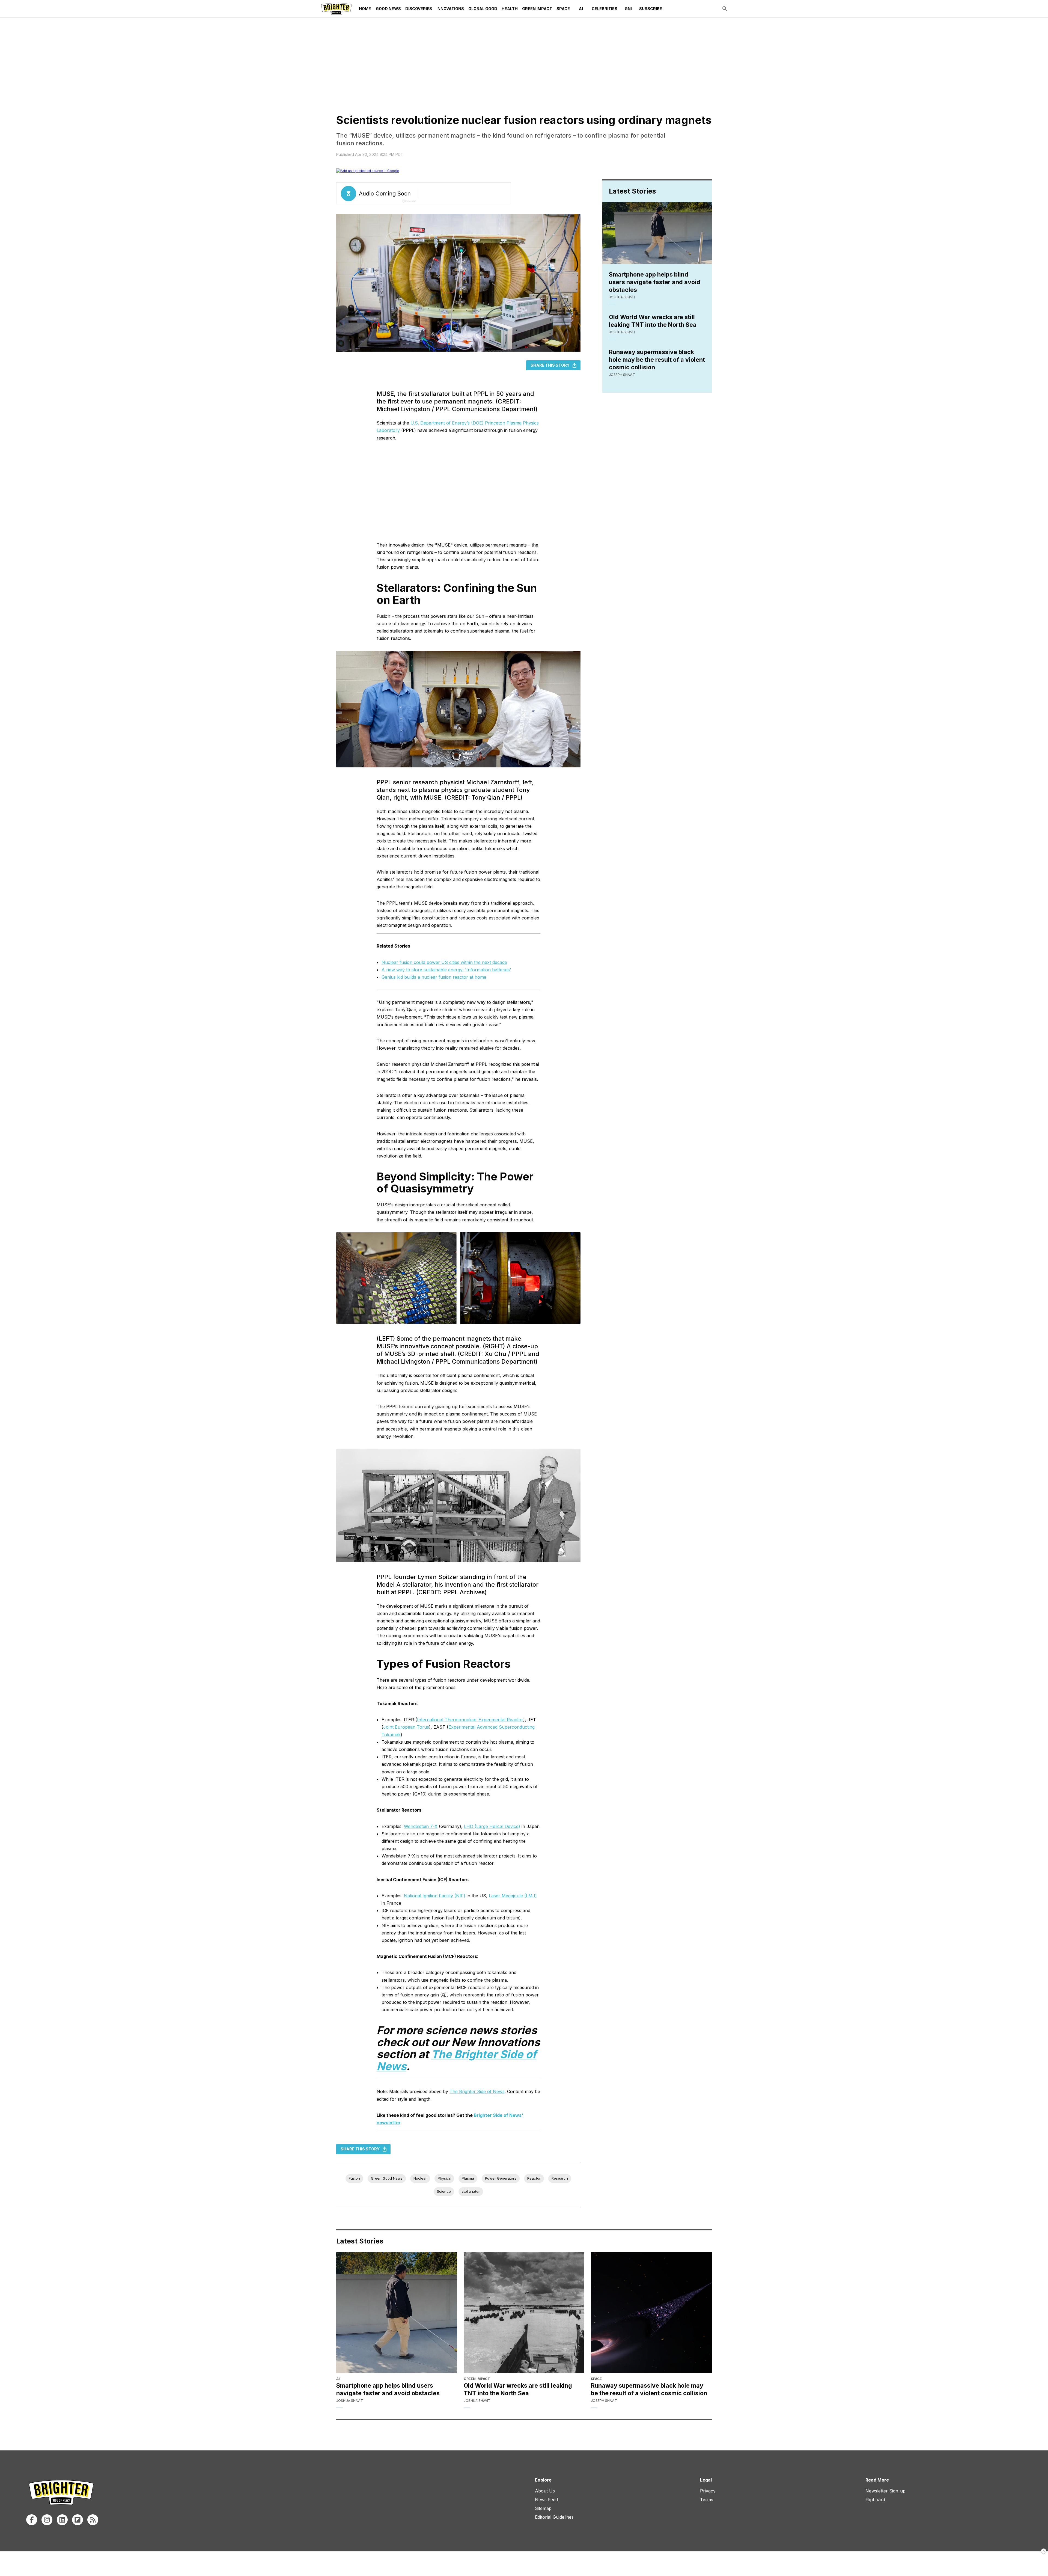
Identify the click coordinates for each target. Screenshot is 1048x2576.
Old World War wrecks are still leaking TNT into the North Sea (653, 321)
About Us (545, 2491)
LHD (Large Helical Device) (492, 1826)
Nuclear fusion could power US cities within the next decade (444, 962)
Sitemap (543, 2508)
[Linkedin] (62, 2520)
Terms (707, 2500)
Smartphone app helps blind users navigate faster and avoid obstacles (655, 282)
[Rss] (93, 2520)
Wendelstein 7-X (421, 1826)
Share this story (550, 365)
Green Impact (537, 9)
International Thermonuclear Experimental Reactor (470, 1720)
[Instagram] (47, 2520)
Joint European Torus (406, 1727)
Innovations (450, 9)
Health (510, 9)
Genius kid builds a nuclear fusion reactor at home (434, 977)
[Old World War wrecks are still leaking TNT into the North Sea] (524, 2313)
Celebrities (605, 9)
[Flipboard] (78, 2520)
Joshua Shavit (622, 297)
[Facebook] (32, 2520)
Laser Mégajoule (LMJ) (513, 1896)
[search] (725, 9)
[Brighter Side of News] (336, 9)
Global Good (483, 9)
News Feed (546, 2500)
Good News (388, 9)
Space (563, 9)
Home (365, 9)
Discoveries (419, 9)
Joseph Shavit (622, 375)
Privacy (708, 2491)
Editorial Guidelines (554, 2517)
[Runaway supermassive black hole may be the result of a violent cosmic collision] (651, 2313)
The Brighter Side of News (477, 2091)
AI (581, 9)
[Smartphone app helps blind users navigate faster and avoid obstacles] (397, 2313)
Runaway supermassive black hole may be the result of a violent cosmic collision (657, 360)
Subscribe (651, 9)
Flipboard (875, 2500)
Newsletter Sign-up (885, 2491)
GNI (628, 9)
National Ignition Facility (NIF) (435, 1896)
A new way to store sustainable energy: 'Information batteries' (446, 970)
